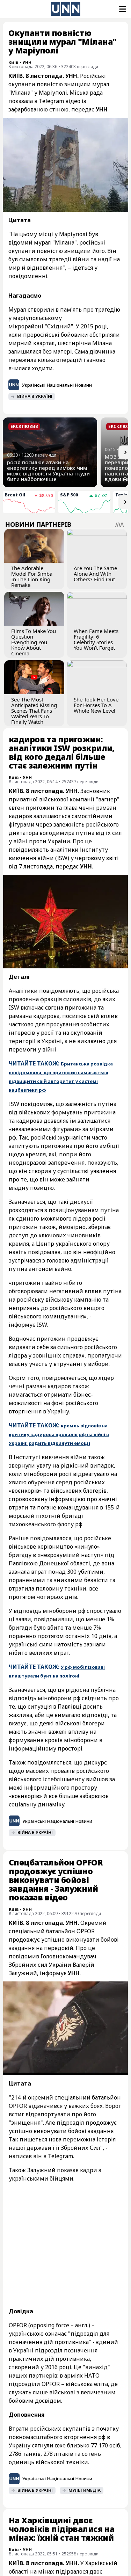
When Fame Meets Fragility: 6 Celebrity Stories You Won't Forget (96, 639)
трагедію (108, 310)
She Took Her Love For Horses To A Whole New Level (96, 705)
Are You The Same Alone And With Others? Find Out (95, 574)
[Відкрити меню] (122, 9)
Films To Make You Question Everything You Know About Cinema (34, 642)
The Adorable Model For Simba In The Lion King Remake (32, 576)
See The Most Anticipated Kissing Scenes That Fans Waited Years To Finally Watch (34, 711)
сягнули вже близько (61, 2445)
